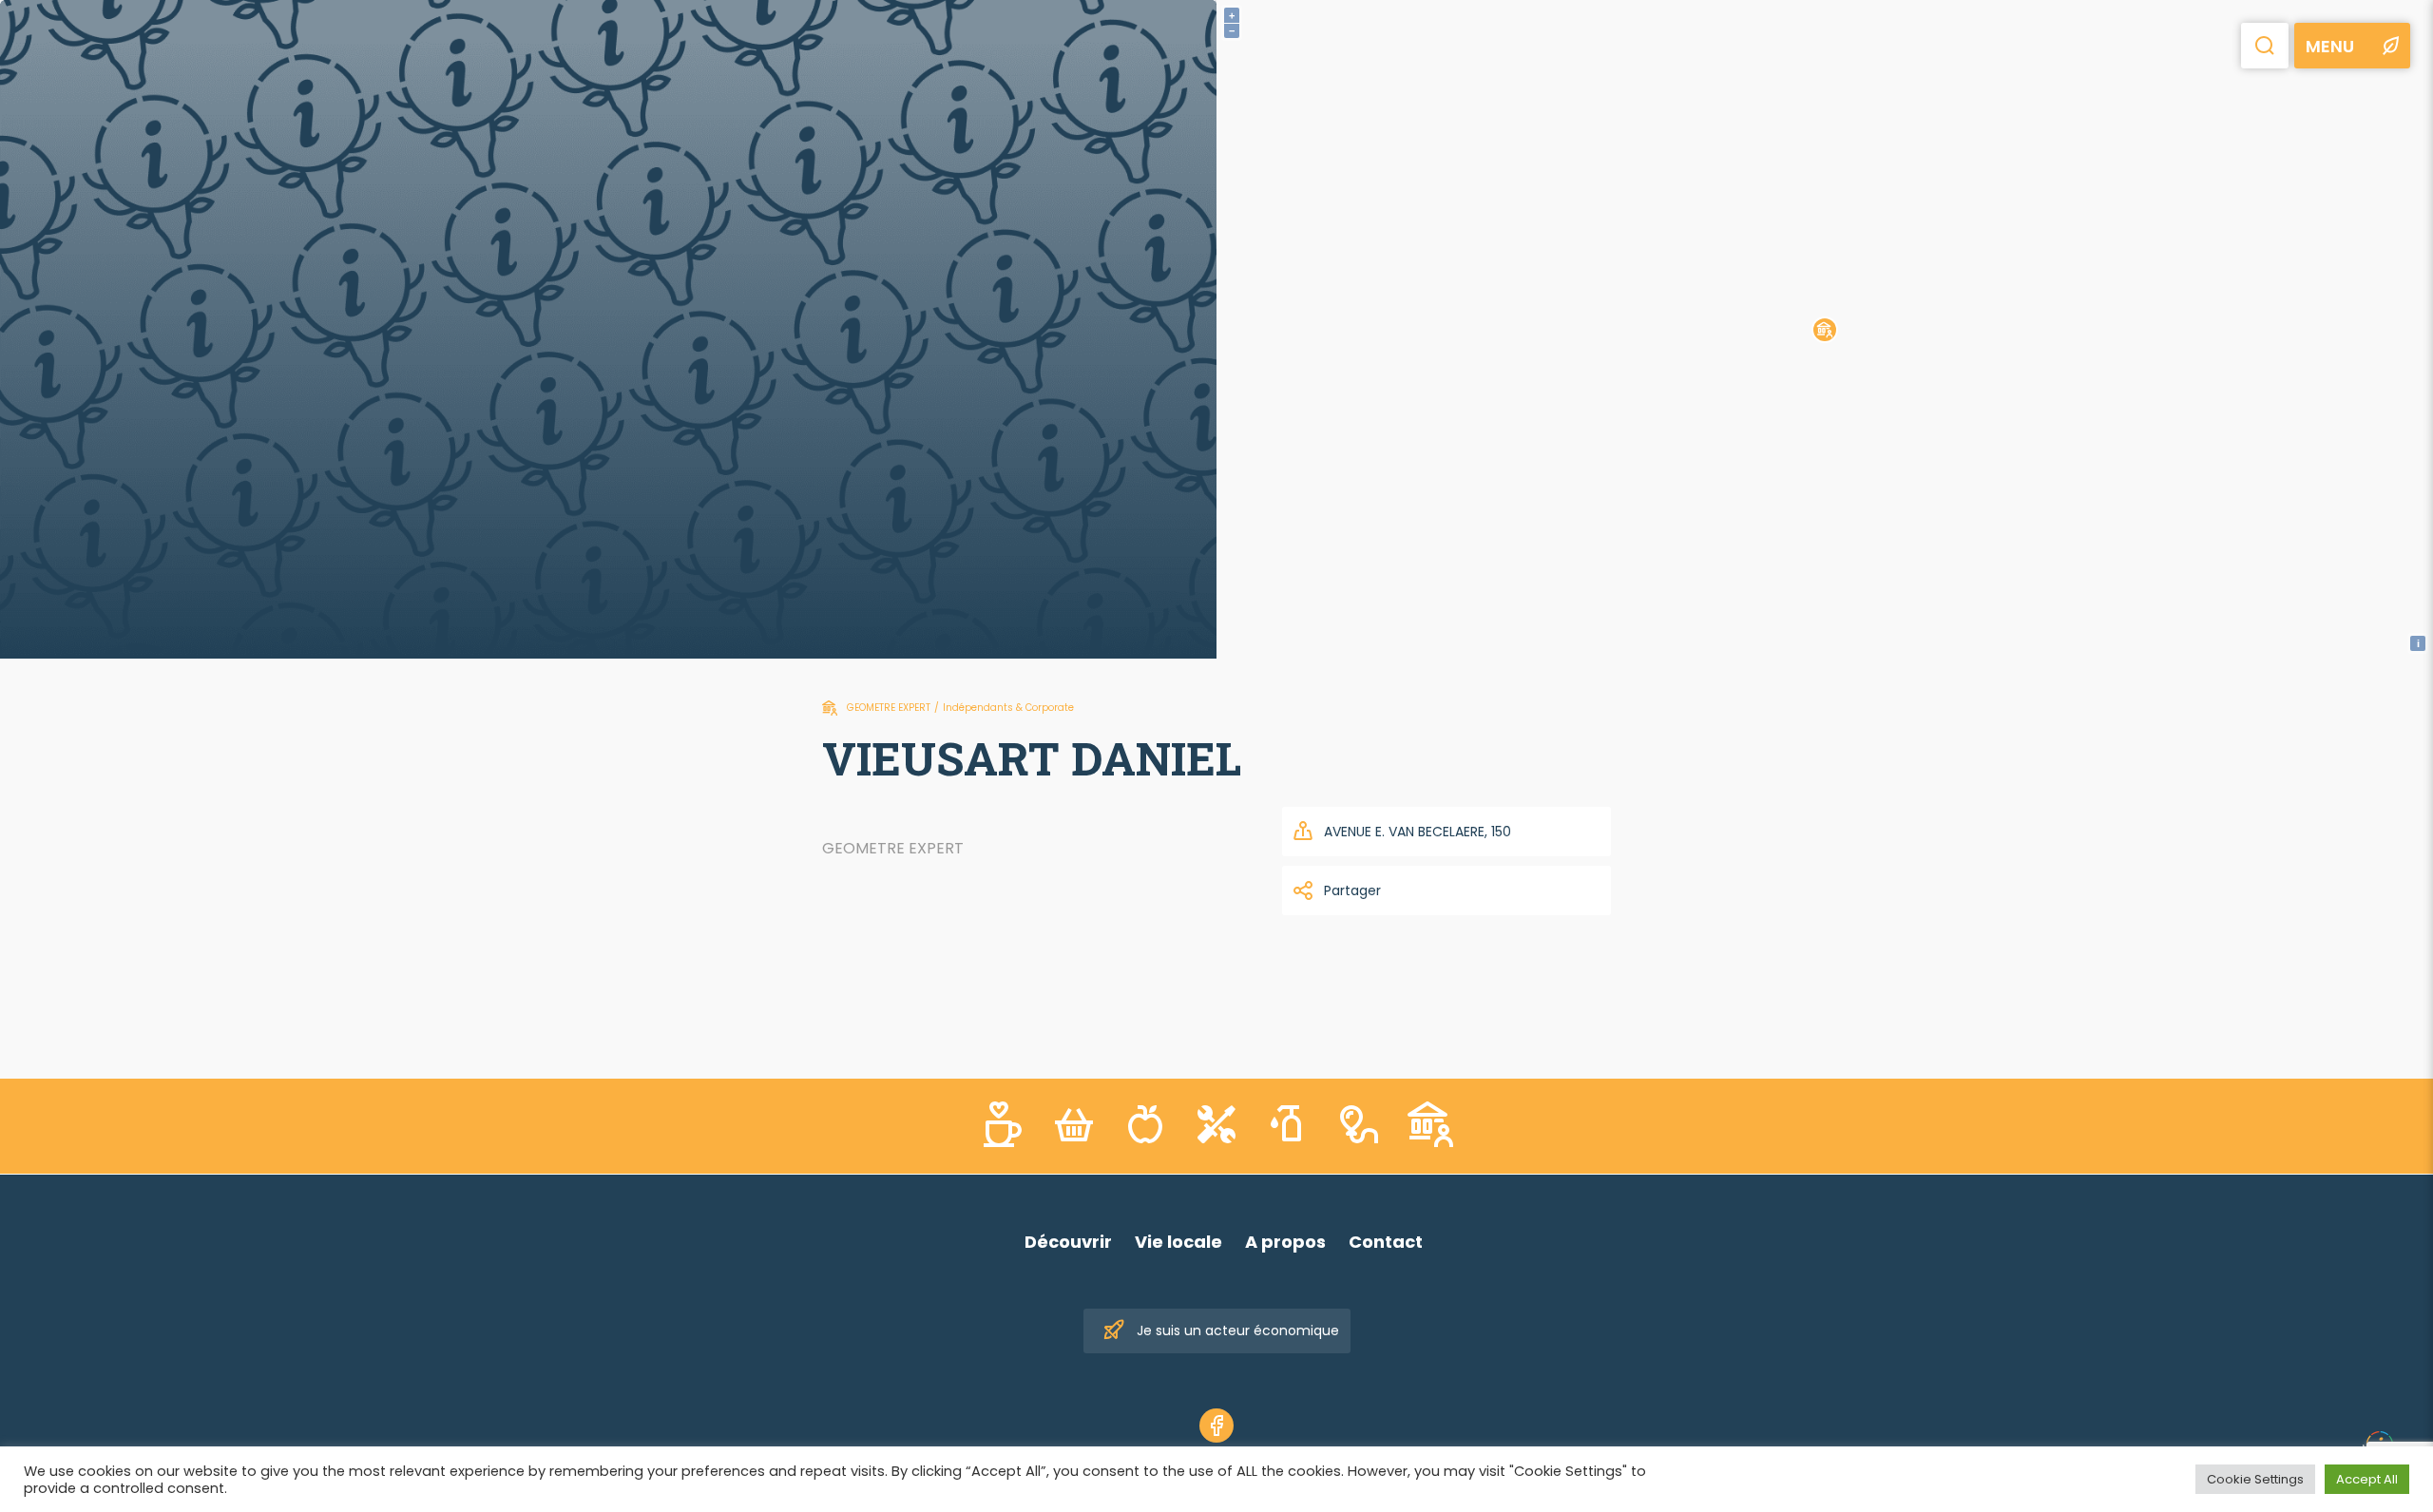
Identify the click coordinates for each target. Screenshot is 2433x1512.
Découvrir (1068, 1242)
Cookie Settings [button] (2255, 1479)
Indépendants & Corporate (1008, 708)
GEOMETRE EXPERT (889, 708)
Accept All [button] (2367, 1479)
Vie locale (1178, 1242)
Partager (1352, 890)
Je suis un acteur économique (1238, 1330)
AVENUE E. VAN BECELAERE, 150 (1418, 832)
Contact (1386, 1242)
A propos (1285, 1242)
